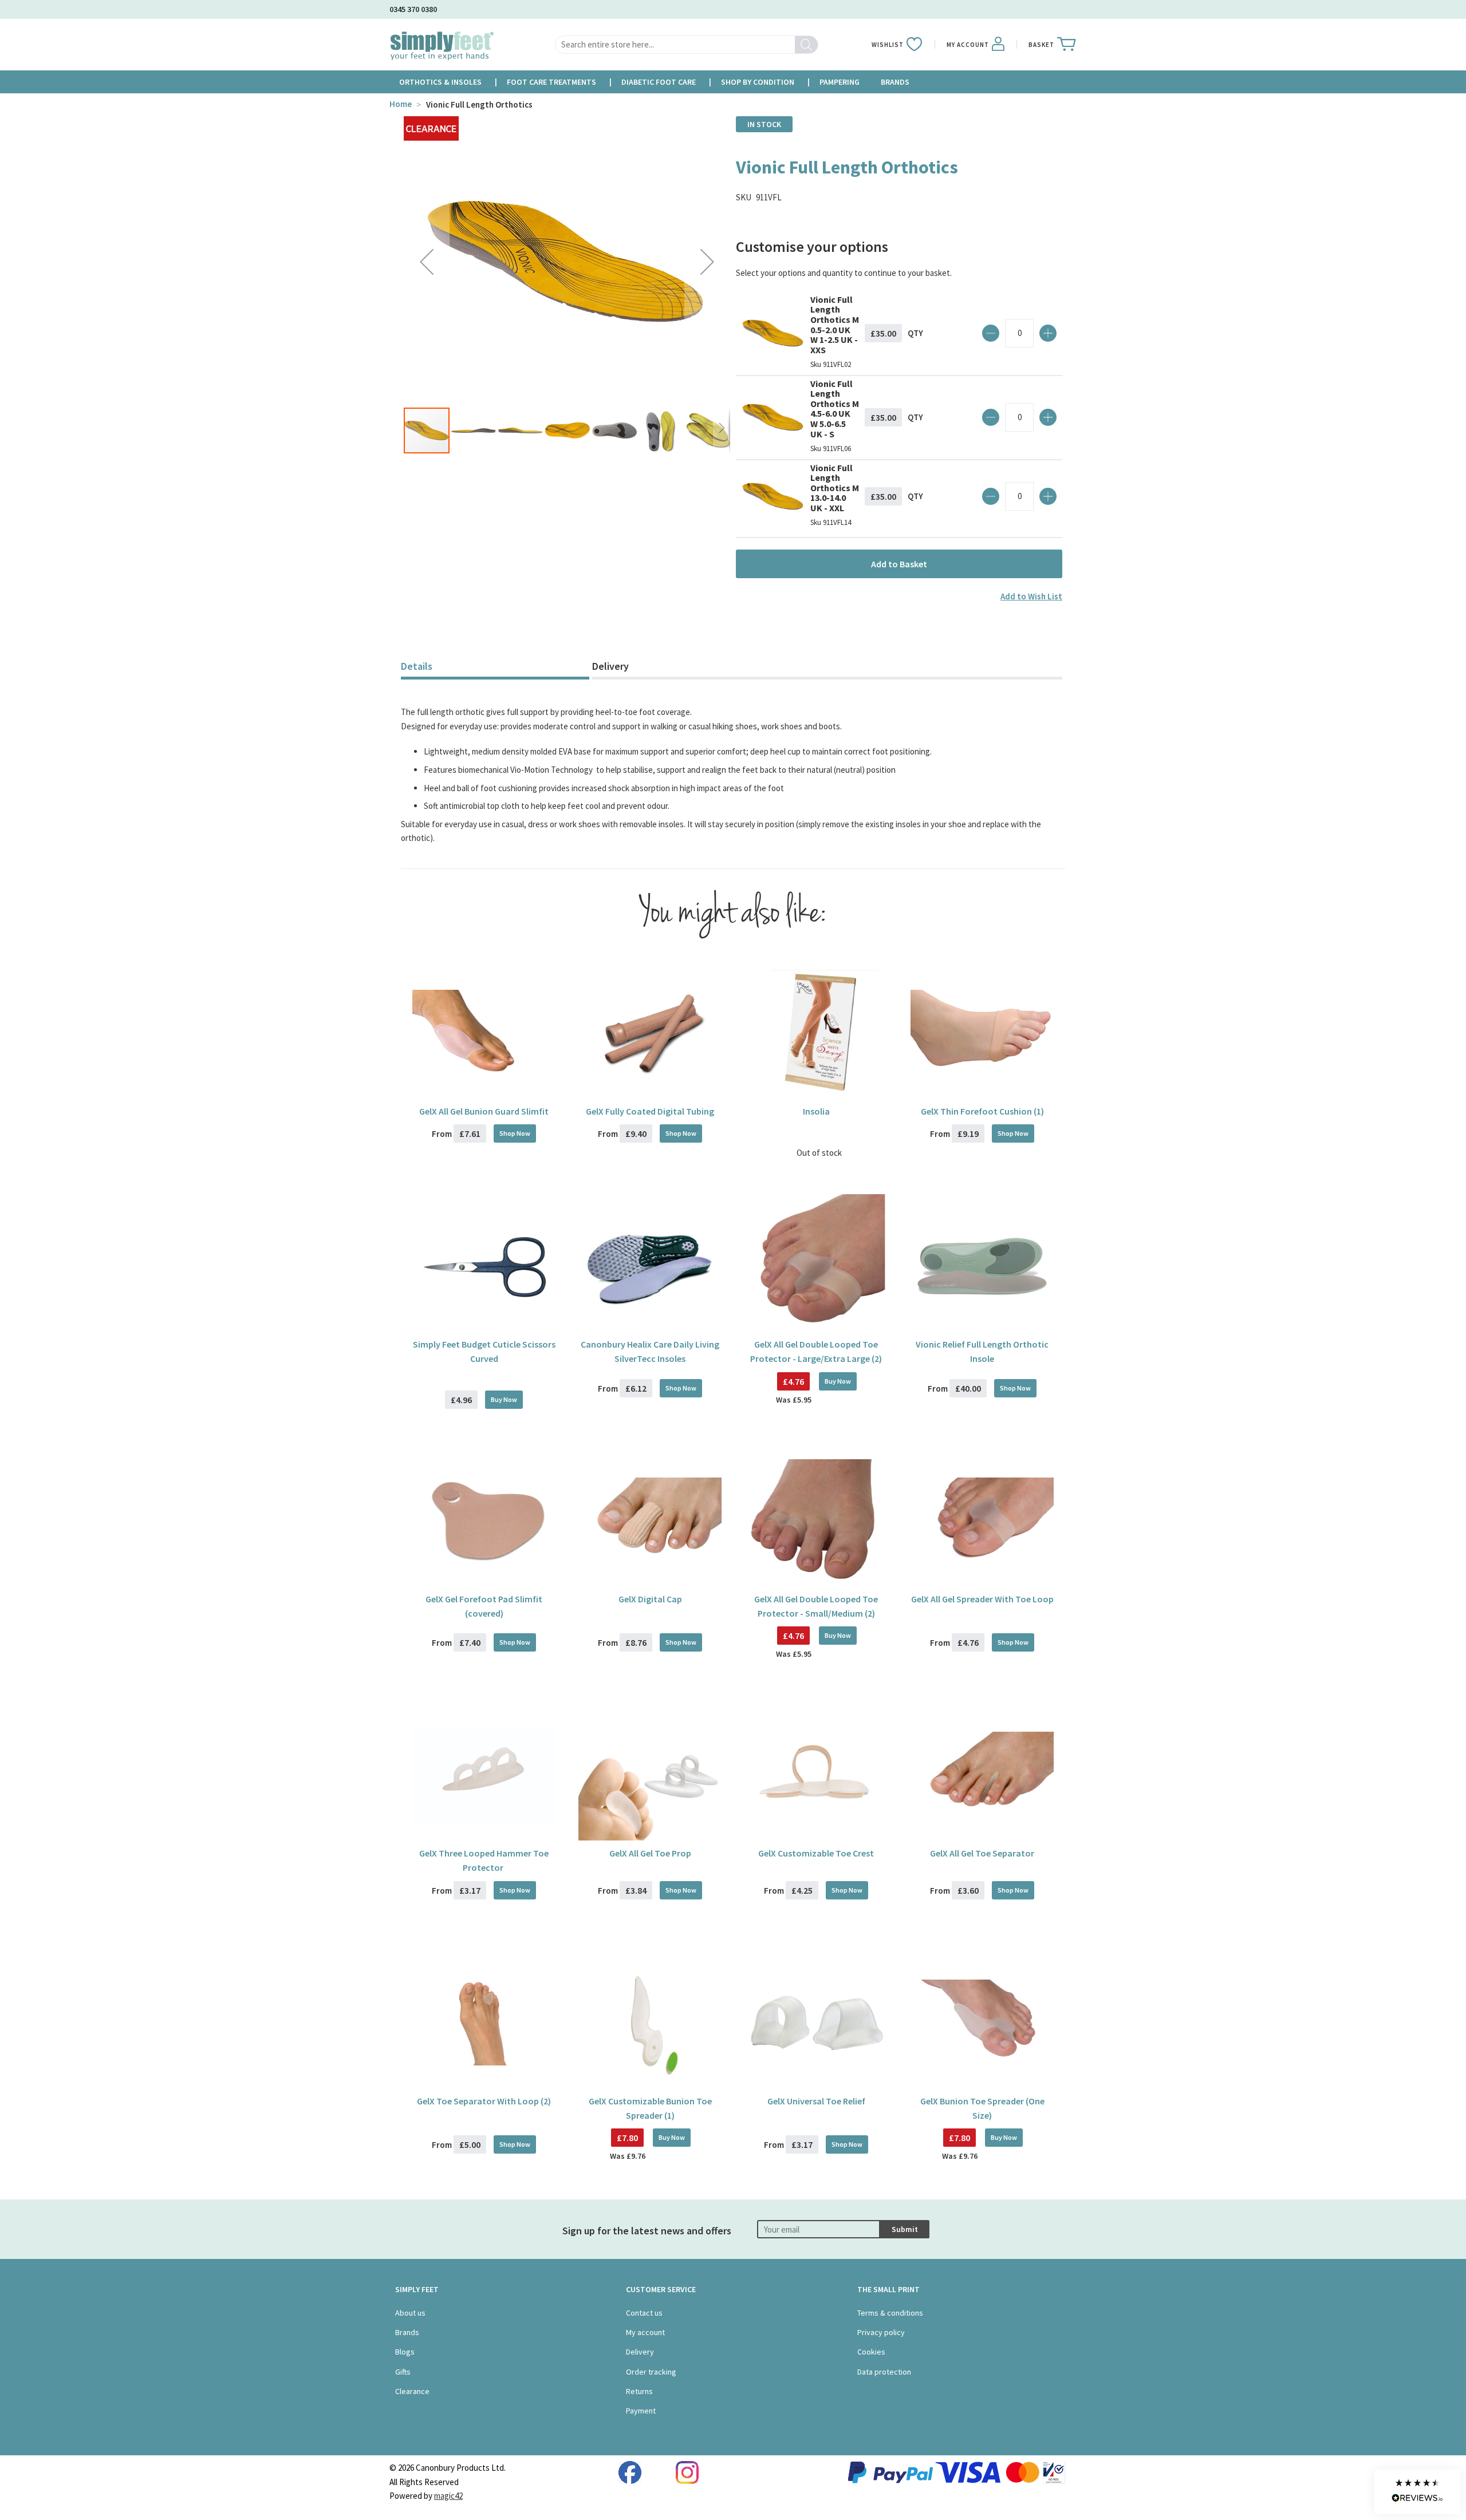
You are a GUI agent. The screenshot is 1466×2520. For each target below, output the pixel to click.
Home (401, 104)
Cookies (871, 2352)
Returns (639, 2391)
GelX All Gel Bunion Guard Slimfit (484, 1111)
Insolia (816, 1111)
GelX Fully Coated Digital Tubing (650, 1111)
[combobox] (687, 45)
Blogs (405, 2352)
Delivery (610, 666)
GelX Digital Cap (650, 1599)
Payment (641, 2411)
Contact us (644, 2313)
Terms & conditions (890, 2313)
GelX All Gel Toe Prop (650, 1853)
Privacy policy (881, 2332)
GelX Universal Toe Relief (816, 2101)
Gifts (403, 2372)
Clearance (412, 2391)
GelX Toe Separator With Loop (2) (484, 2101)
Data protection (884, 2372)
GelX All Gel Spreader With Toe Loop (982, 1599)
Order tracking (651, 2372)
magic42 (448, 2496)
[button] (427, 261)
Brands (407, 2332)
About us (410, 2313)
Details (417, 666)
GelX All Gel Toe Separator (982, 1853)
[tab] (495, 668)
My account (645, 2332)
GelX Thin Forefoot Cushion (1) (982, 1111)
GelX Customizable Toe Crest (816, 1853)
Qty (915, 333)
